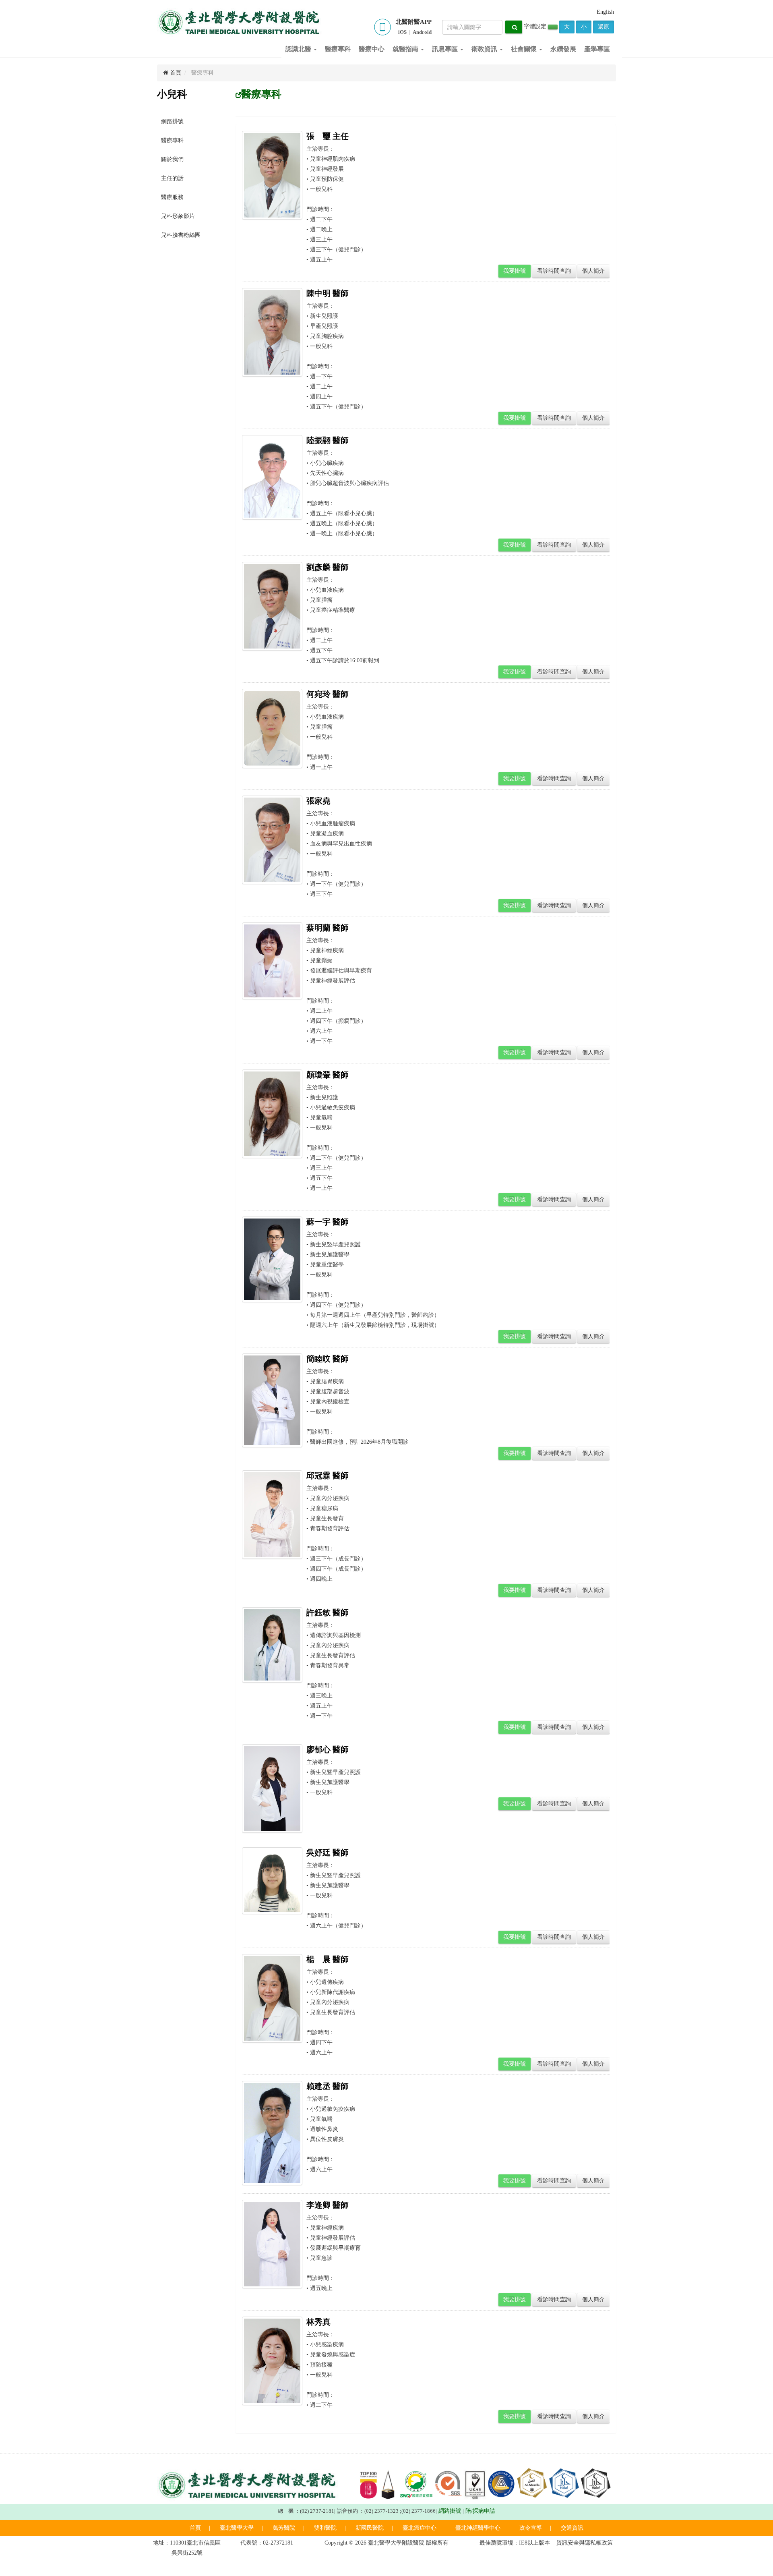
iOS (402, 32)
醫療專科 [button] (338, 49)
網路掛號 (172, 121)
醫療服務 (172, 197)
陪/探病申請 (480, 2511)
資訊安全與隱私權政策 (585, 2543)
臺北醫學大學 (237, 2528)
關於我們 (172, 159)
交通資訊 (572, 2528)
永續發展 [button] (563, 49)
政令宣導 (531, 2528)
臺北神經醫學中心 (478, 2528)
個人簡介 (593, 271)
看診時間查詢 (554, 271)
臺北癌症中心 (420, 2528)
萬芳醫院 (284, 2528)
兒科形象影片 (178, 216)
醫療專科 (172, 140)
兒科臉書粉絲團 (181, 235)
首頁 (175, 73)
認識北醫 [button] (299, 49)
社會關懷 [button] (525, 49)
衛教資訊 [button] (485, 49)
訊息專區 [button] (446, 49)
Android (422, 32)
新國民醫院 (370, 2528)
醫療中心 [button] (372, 49)
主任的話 (172, 178)
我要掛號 (515, 271)
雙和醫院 (325, 2528)
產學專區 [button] (597, 49)
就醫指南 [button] (406, 49)
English (605, 12)
